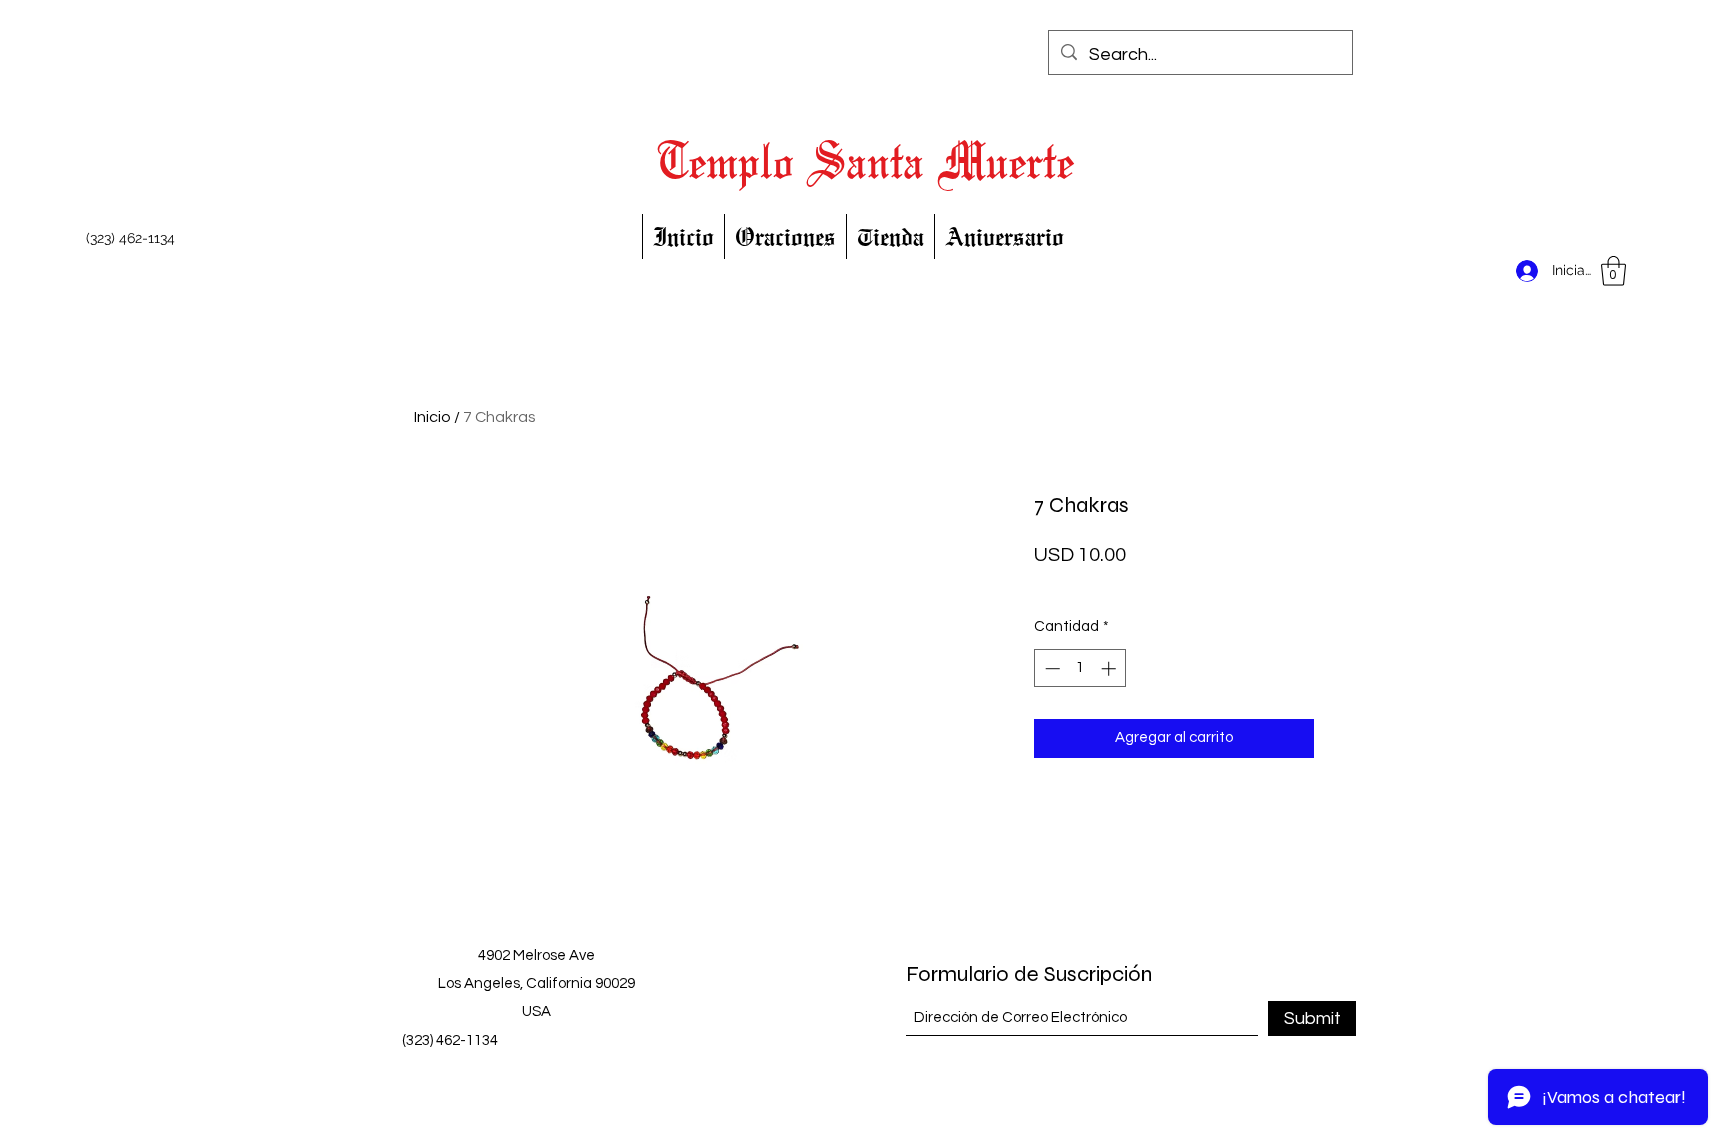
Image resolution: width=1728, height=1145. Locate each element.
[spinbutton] (1080, 668)
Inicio (432, 417)
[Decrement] (1050, 668)
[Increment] (1110, 668)
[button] (1613, 271)
